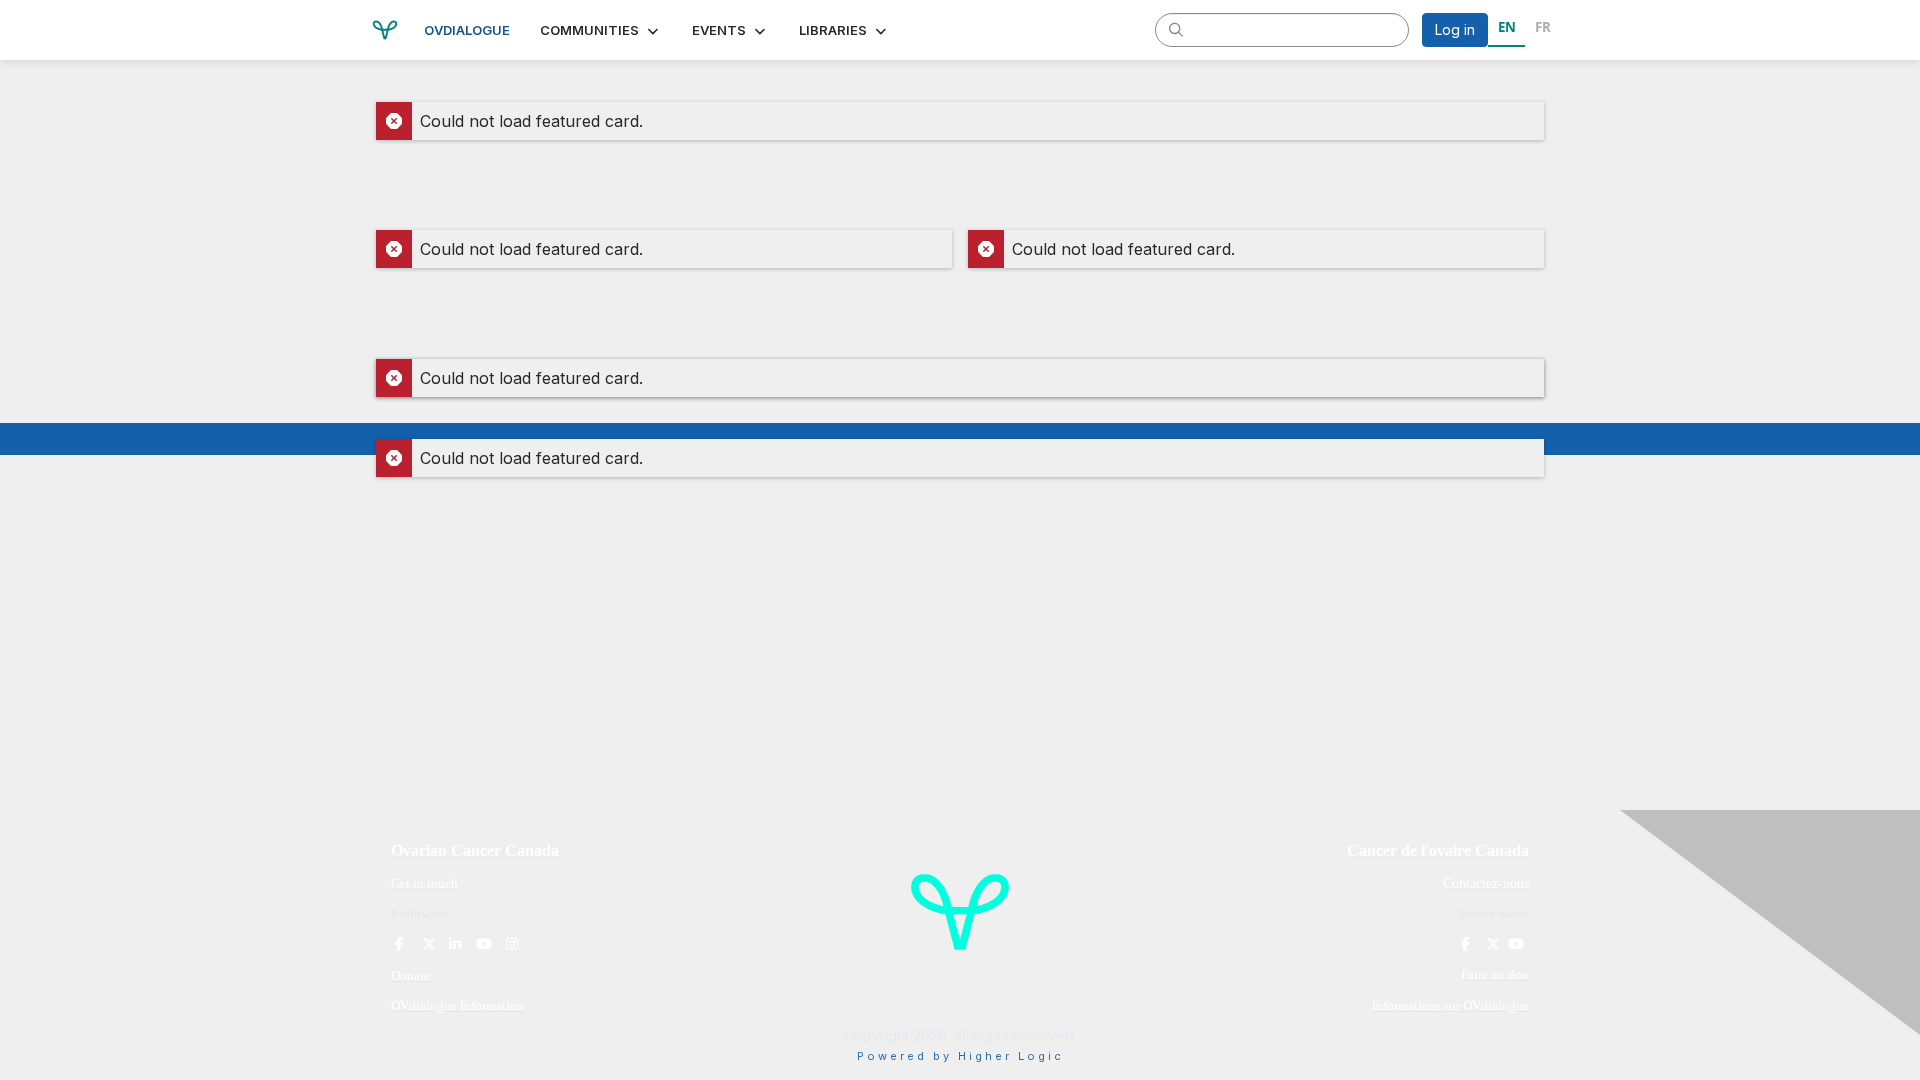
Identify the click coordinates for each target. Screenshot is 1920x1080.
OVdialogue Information (457, 1005)
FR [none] (1543, 27)
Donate (410, 975)
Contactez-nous (1486, 883)
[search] (1176, 29)
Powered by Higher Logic (960, 1056)
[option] (1542, 30)
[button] (601, 30)
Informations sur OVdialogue (1450, 1005)
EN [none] (1507, 27)
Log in (1455, 29)
